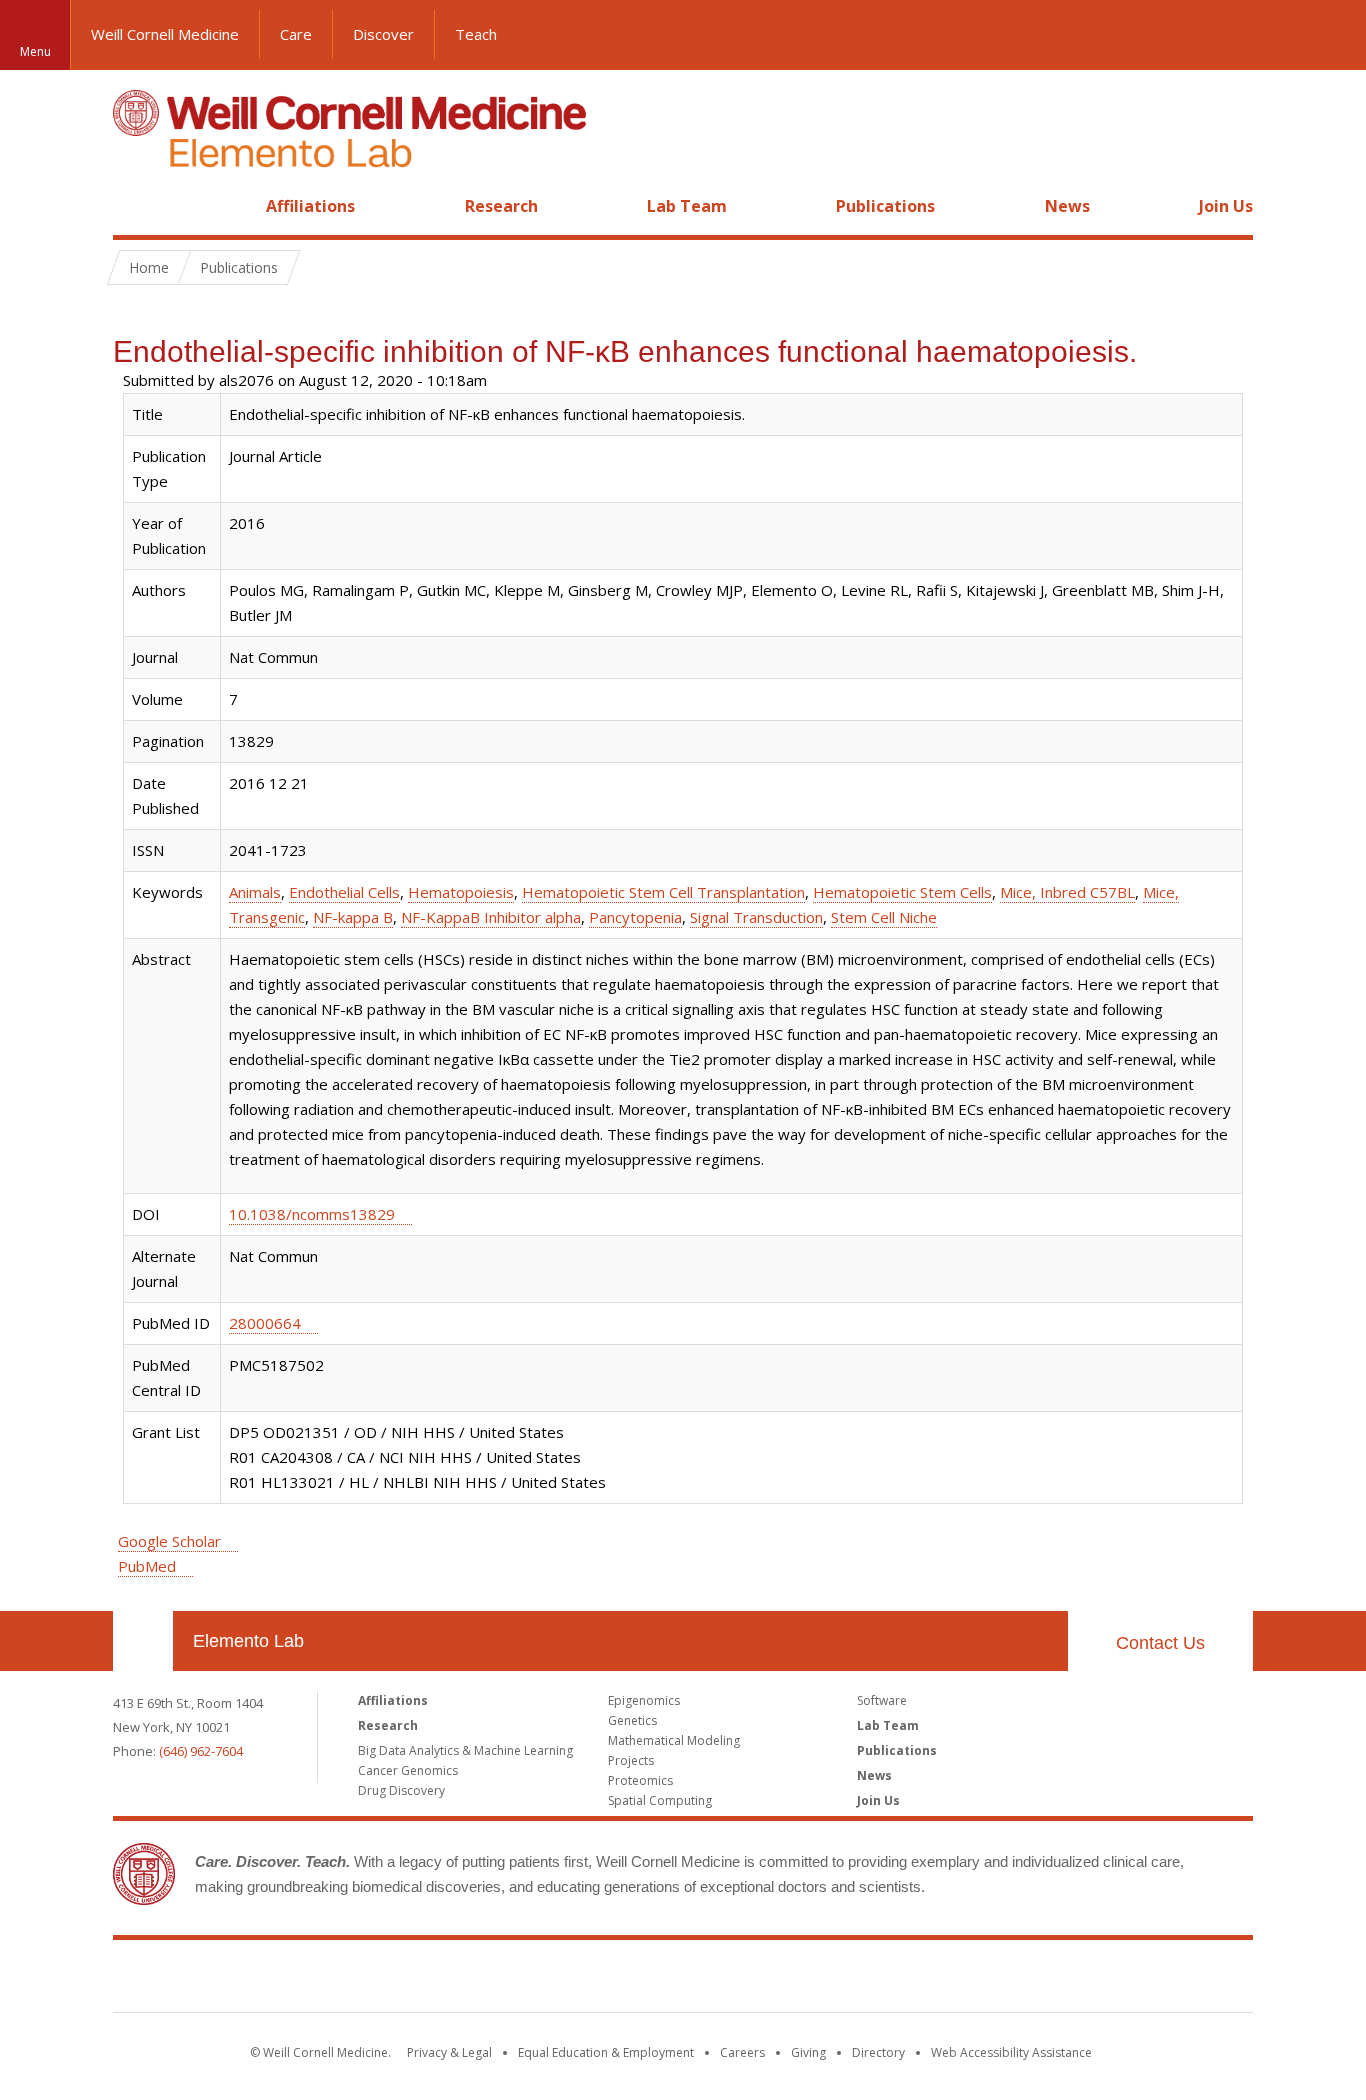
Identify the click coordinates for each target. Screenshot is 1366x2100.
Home (135, 206)
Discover (383, 34)
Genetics (632, 1720)
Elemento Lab (248, 1641)
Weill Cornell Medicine (165, 34)
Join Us (1226, 206)
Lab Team (687, 206)
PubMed (147, 1566)
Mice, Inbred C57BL (1067, 892)
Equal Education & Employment (606, 2052)
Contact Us (1160, 1643)
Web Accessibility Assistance (1011, 2052)
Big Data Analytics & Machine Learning (465, 1750)
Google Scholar (169, 1541)
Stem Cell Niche (884, 917)
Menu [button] (35, 51)
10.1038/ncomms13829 (312, 1214)
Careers (742, 2052)
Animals (255, 892)
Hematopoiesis (461, 892)
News (1067, 206)
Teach (476, 34)
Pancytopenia (635, 917)
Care (296, 34)
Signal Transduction (756, 917)
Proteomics (640, 1780)
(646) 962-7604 (201, 1751)
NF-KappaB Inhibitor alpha (491, 917)
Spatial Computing (660, 1800)
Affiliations (310, 206)
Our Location (143, 1641)
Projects (631, 1760)
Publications (885, 206)
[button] (1331, 35)
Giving (808, 2052)
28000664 (265, 1323)
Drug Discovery (401, 1790)
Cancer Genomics (408, 1770)
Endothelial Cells (344, 892)
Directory (878, 2052)
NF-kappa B (353, 917)
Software (882, 1700)
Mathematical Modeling (674, 1740)
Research (501, 206)
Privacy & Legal (449, 2052)
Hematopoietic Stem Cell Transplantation (663, 892)
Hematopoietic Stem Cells (902, 892)
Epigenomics (644, 1700)
